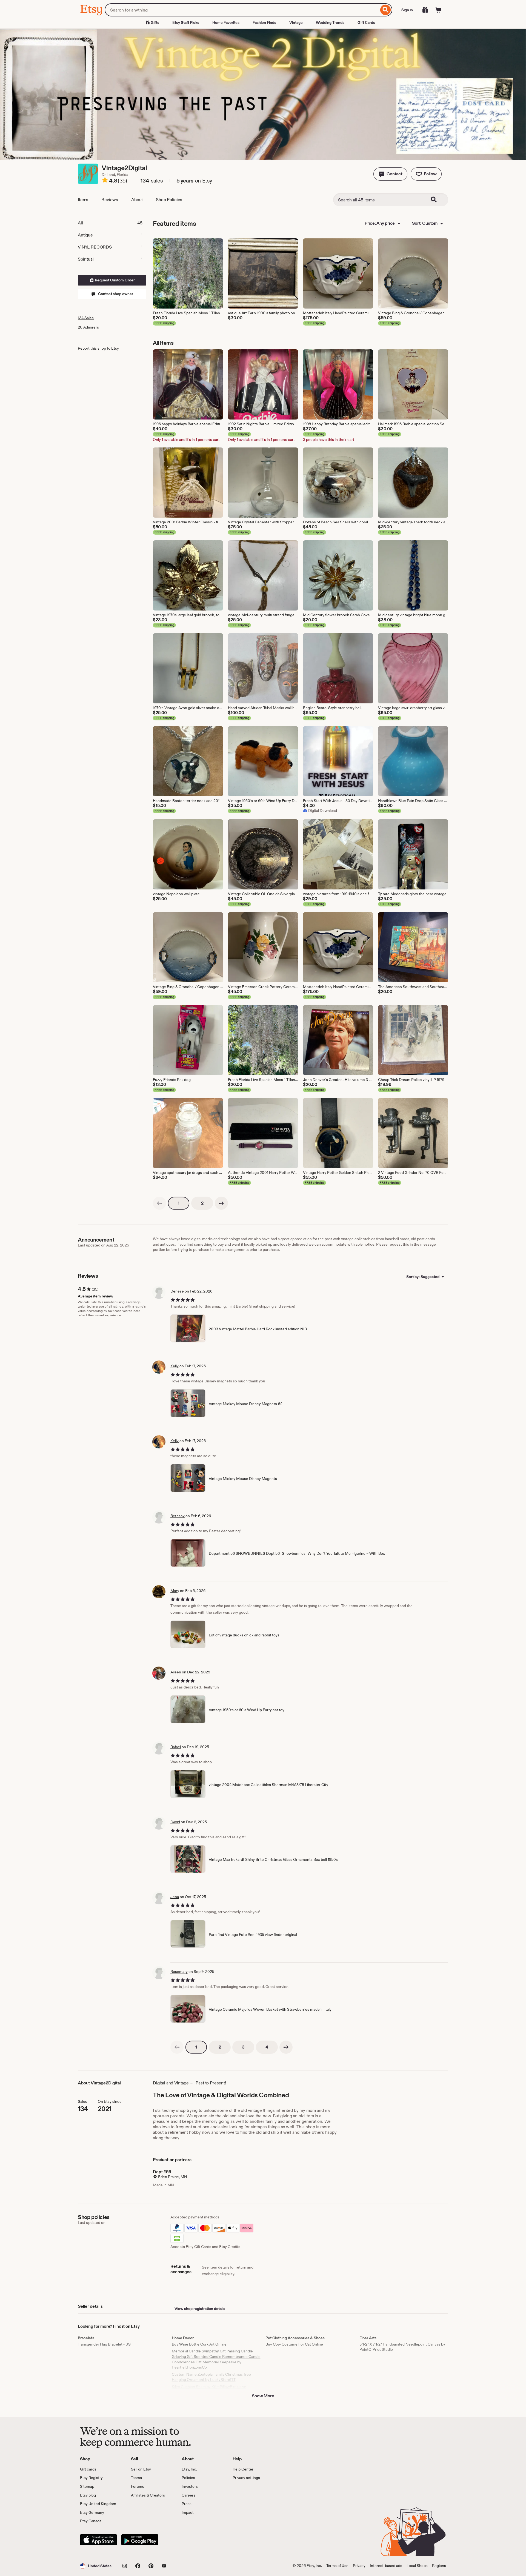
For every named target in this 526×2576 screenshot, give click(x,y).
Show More (263, 2396)
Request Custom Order (114, 280)
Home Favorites (226, 22)
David (175, 1822)
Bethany (178, 1516)
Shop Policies (169, 200)
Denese (177, 1291)
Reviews (110, 200)
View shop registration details (200, 2309)
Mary (175, 1591)
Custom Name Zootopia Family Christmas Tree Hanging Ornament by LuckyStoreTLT (211, 2377)
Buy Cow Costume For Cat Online (294, 2344)
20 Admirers (88, 327)
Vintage (296, 22)
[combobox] (242, 10)
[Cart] (438, 10)
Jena (175, 1897)
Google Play (140, 2540)
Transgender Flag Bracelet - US (104, 2344)
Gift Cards (366, 22)
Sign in (407, 10)
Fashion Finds (264, 22)
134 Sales (86, 318)
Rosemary (179, 1972)
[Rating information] (105, 181)
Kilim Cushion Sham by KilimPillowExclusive (209, 2387)
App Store (98, 2540)
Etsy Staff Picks (186, 22)
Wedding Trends (330, 22)
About (137, 200)
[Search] (386, 10)
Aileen (176, 1672)
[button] (390, 174)
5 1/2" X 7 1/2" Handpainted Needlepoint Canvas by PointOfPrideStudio (402, 2347)
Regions (439, 2566)
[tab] (112, 223)
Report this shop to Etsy (98, 348)
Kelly (175, 1366)
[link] (159, 1203)
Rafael (176, 1747)
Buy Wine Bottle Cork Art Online (199, 2344)
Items (83, 200)
